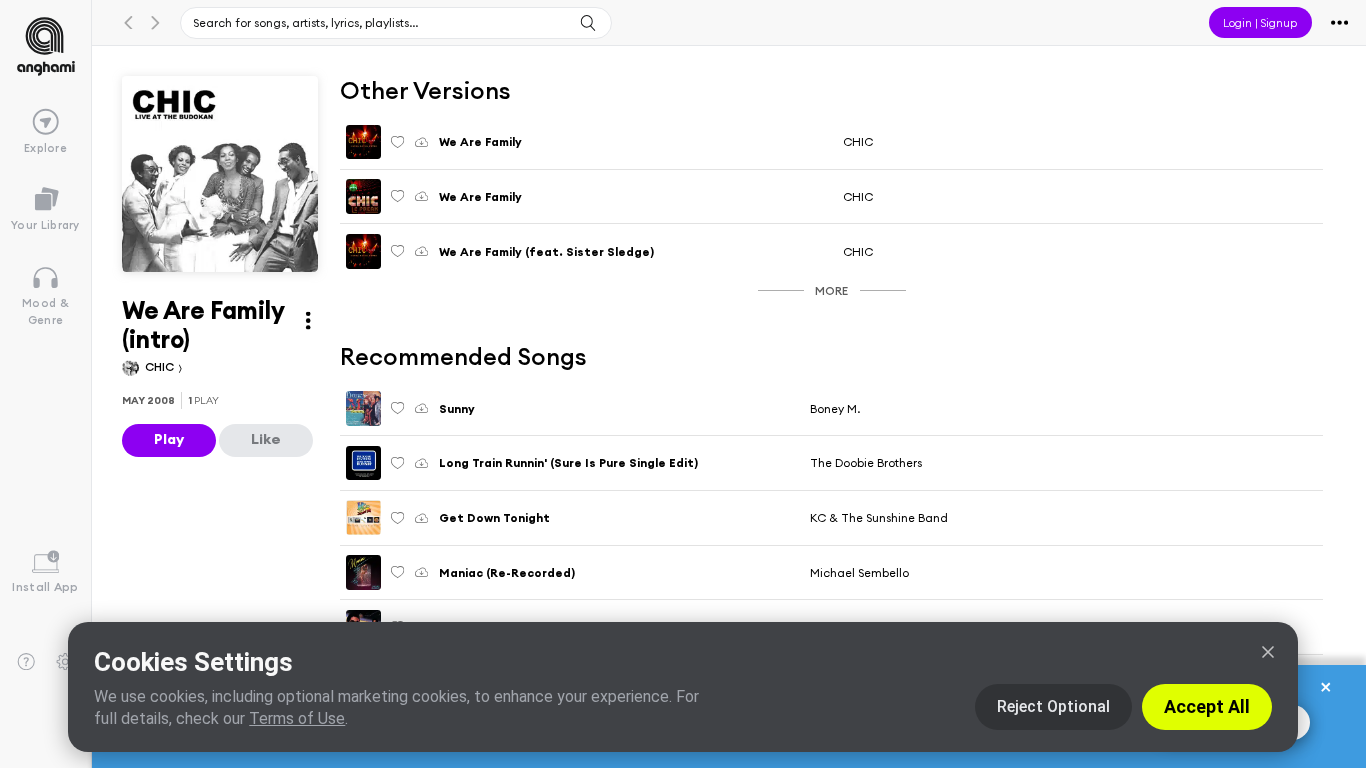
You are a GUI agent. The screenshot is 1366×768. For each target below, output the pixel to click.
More (831, 290)
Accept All (1207, 706)
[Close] (1268, 652)
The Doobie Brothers (866, 462)
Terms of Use (297, 718)
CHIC (161, 366)
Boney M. (835, 408)
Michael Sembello (859, 572)
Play (169, 439)
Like (266, 439)
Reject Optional (1053, 706)
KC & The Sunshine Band (879, 517)
